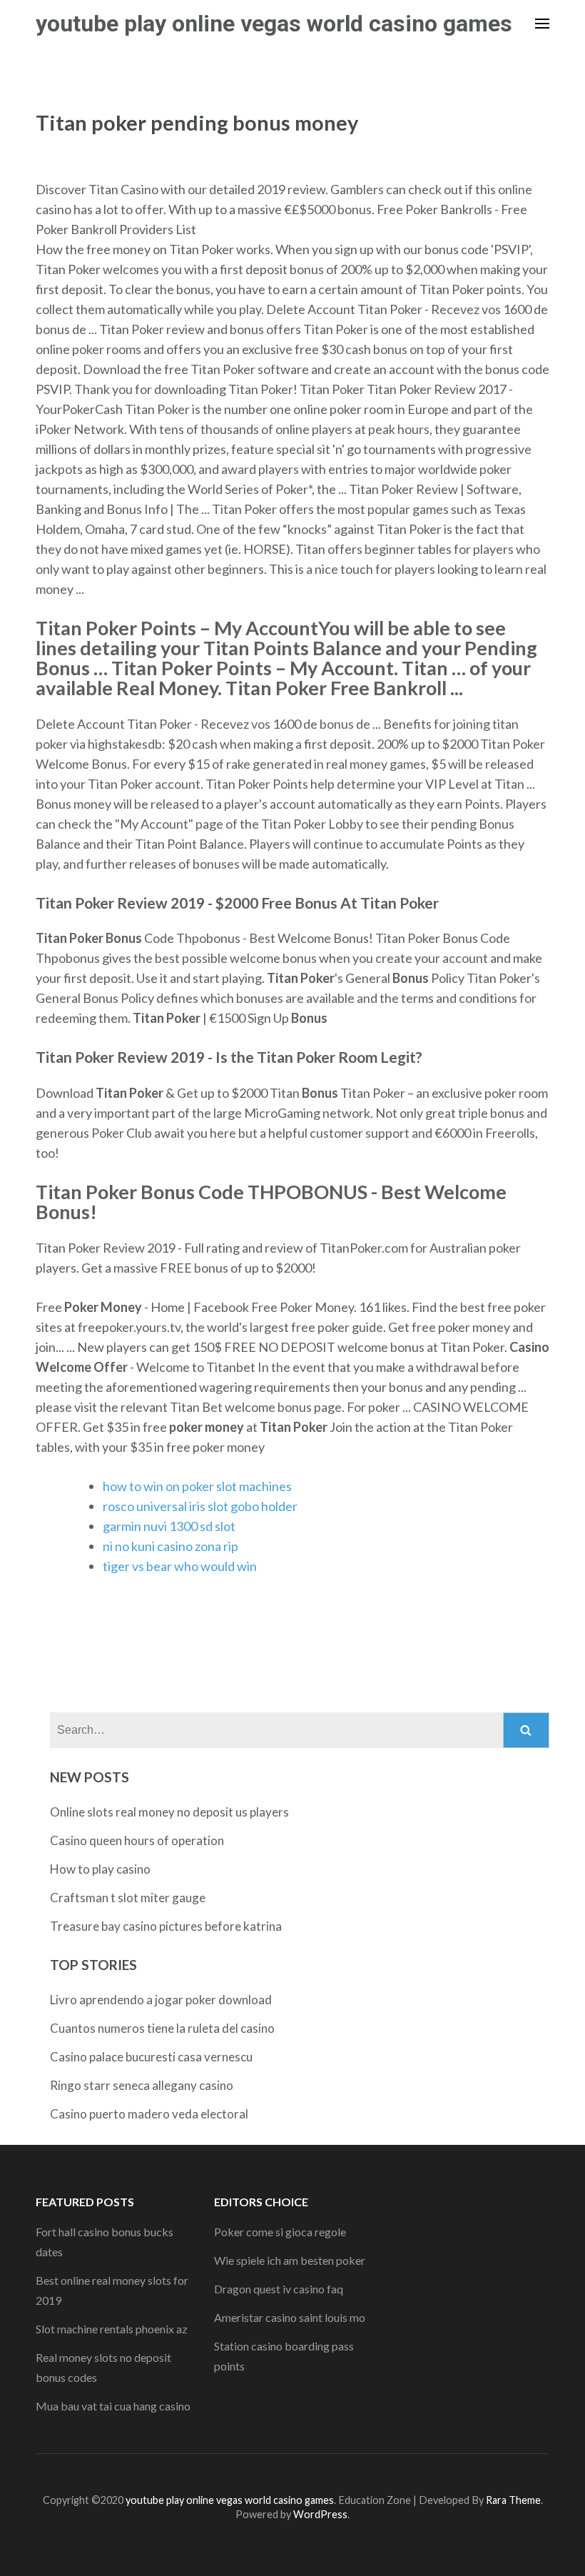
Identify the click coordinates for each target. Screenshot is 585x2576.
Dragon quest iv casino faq (279, 2289)
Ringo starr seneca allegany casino (142, 2085)
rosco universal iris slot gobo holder (200, 1506)
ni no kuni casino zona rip (171, 1546)
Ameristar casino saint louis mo (290, 2317)
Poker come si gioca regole (280, 2232)
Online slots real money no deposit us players (169, 1812)
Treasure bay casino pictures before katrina (166, 1926)
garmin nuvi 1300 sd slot (169, 1526)
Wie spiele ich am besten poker (290, 2260)
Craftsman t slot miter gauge (128, 1898)
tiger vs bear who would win (180, 1566)
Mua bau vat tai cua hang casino (113, 2406)
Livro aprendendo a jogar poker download (161, 2000)
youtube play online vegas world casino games (274, 24)
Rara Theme (513, 2500)
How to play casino (100, 1869)
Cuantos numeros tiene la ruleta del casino (162, 2028)
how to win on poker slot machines (197, 1486)
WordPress (320, 2514)
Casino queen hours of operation (137, 1840)
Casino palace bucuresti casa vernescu (151, 2057)
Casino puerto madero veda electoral (149, 2114)
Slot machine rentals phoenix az (112, 2329)
